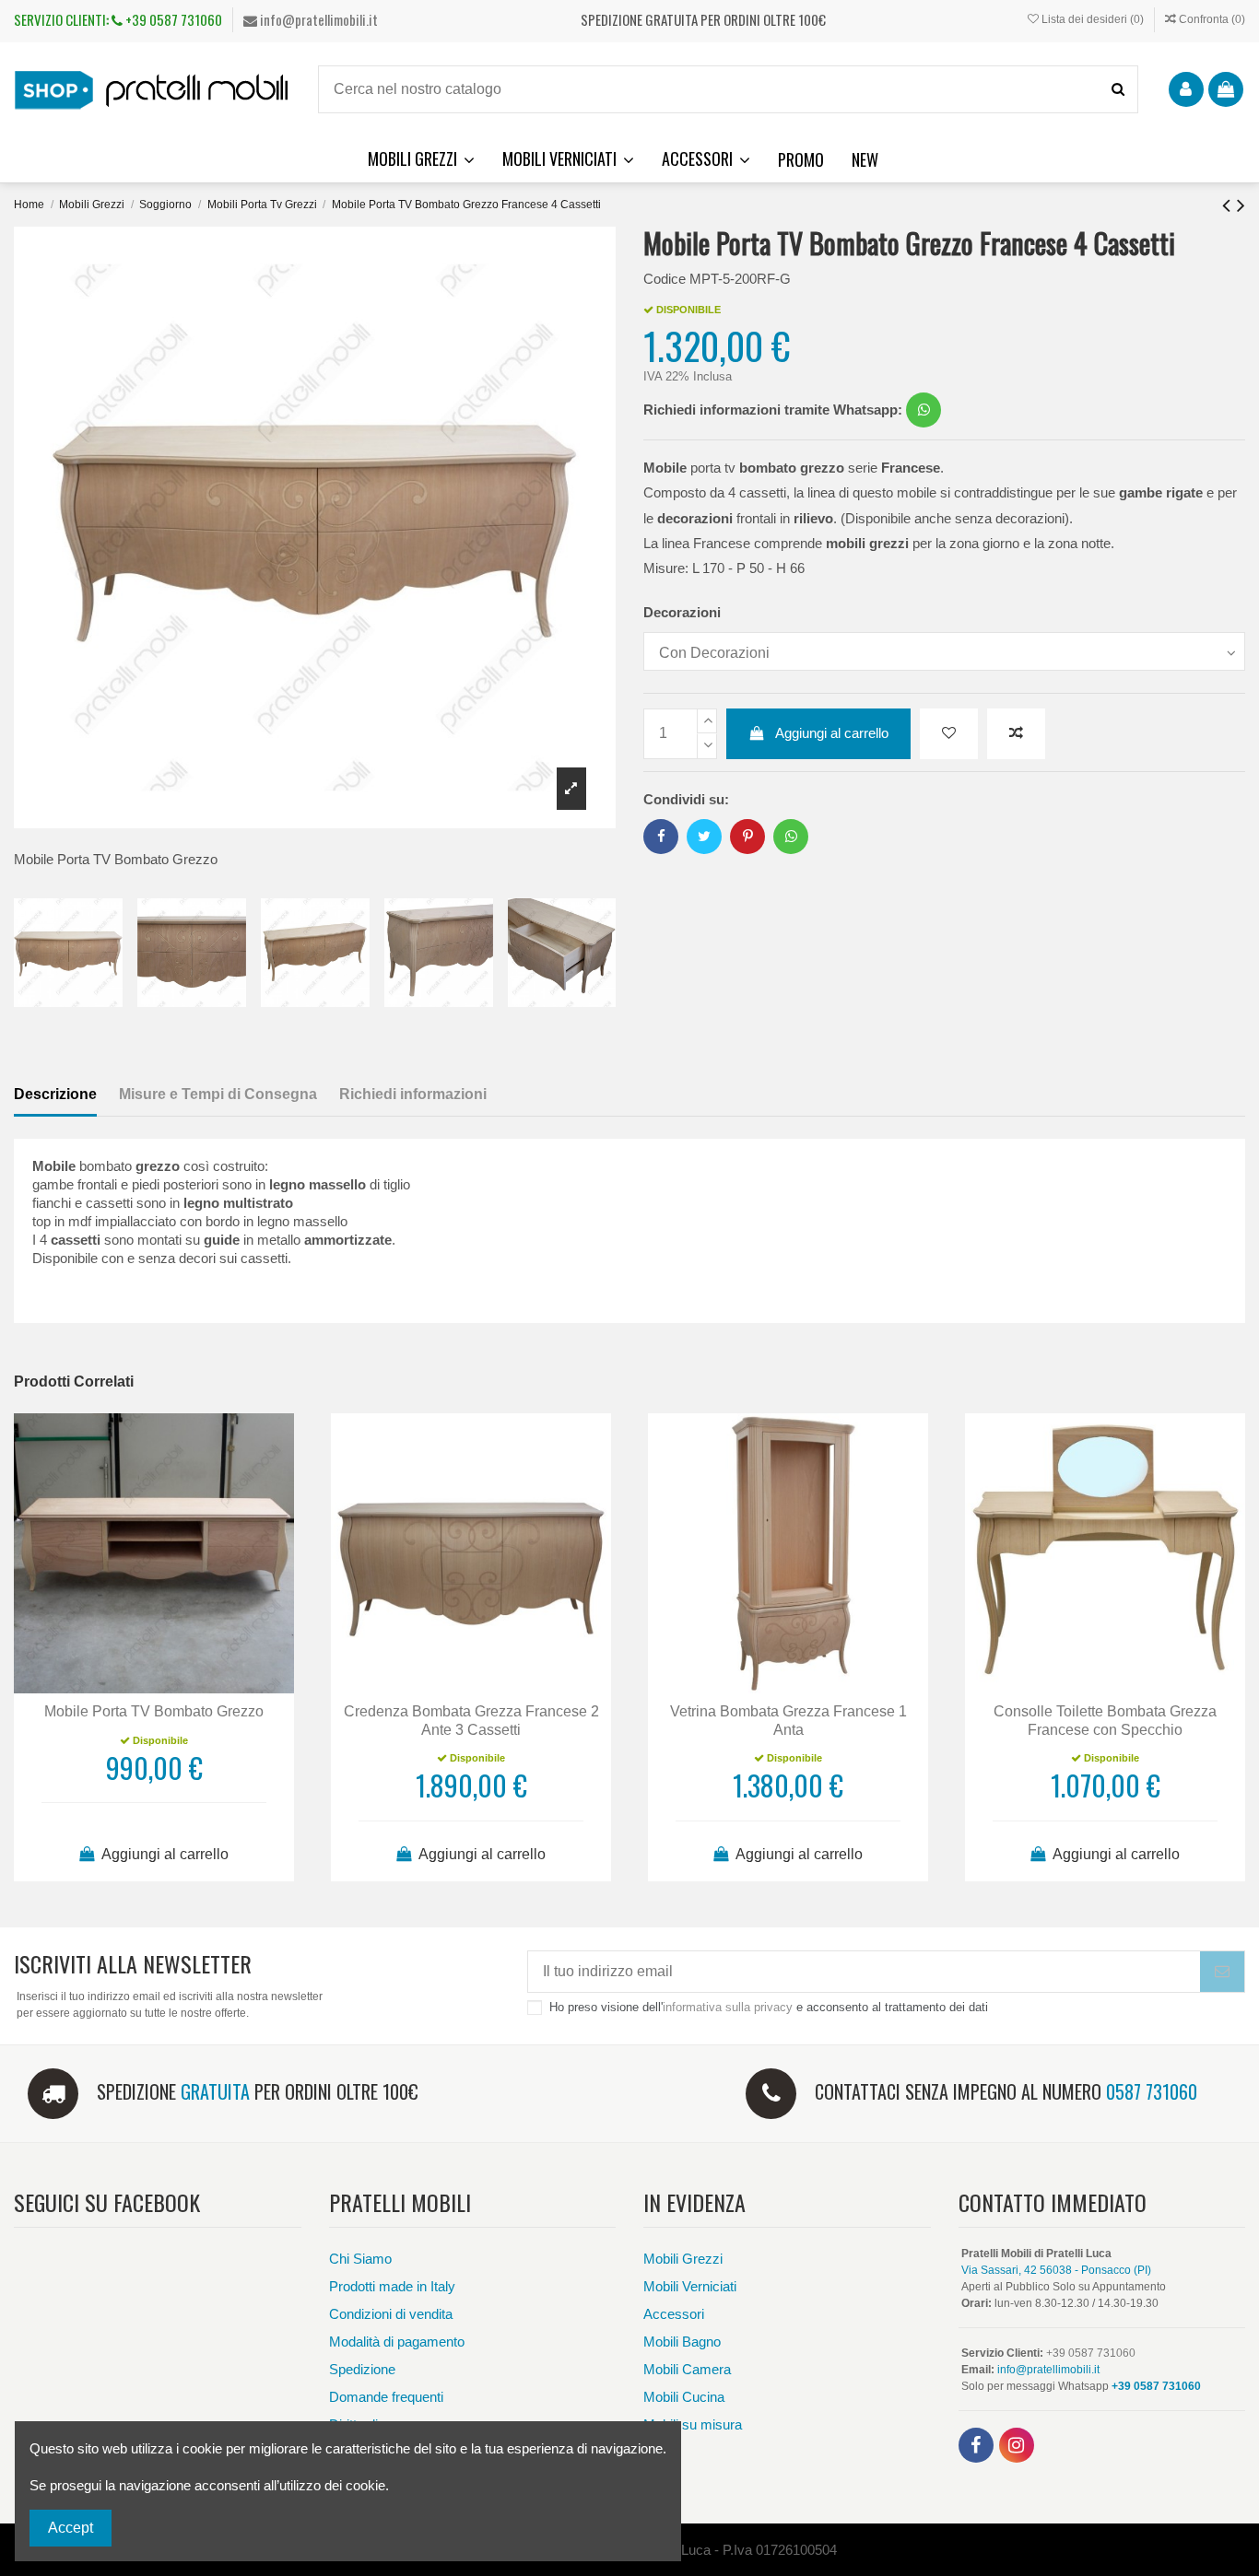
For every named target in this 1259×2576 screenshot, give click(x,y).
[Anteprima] (183, 1686)
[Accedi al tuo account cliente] (1186, 89)
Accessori (674, 2314)
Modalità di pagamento (397, 2342)
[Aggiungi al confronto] (1016, 734)
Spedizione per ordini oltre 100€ (258, 2091)
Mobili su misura (693, 2424)
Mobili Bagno (682, 2342)
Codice (665, 279)
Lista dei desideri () (1093, 19)
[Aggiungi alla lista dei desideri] (949, 734)
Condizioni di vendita (391, 2314)
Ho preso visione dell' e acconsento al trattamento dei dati (769, 2007)
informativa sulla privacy (728, 2007)
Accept (71, 2528)
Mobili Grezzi (683, 2259)
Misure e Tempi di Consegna (218, 1094)
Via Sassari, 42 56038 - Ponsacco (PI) (1056, 2270)
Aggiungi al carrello (832, 733)
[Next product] (1241, 205)
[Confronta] (154, 1686)
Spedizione (362, 2369)
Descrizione (55, 1094)
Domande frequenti (386, 2397)
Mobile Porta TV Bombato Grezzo (154, 1711)
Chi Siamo (360, 2259)
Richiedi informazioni (413, 1094)
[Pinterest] (748, 836)
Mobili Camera (687, 2369)
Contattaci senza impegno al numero (1006, 2091)
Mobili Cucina (684, 2397)
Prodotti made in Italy (392, 2286)
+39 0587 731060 (172, 19)
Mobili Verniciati (690, 2286)
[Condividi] (661, 836)
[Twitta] (704, 836)
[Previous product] (1230, 205)
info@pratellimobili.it (318, 19)
